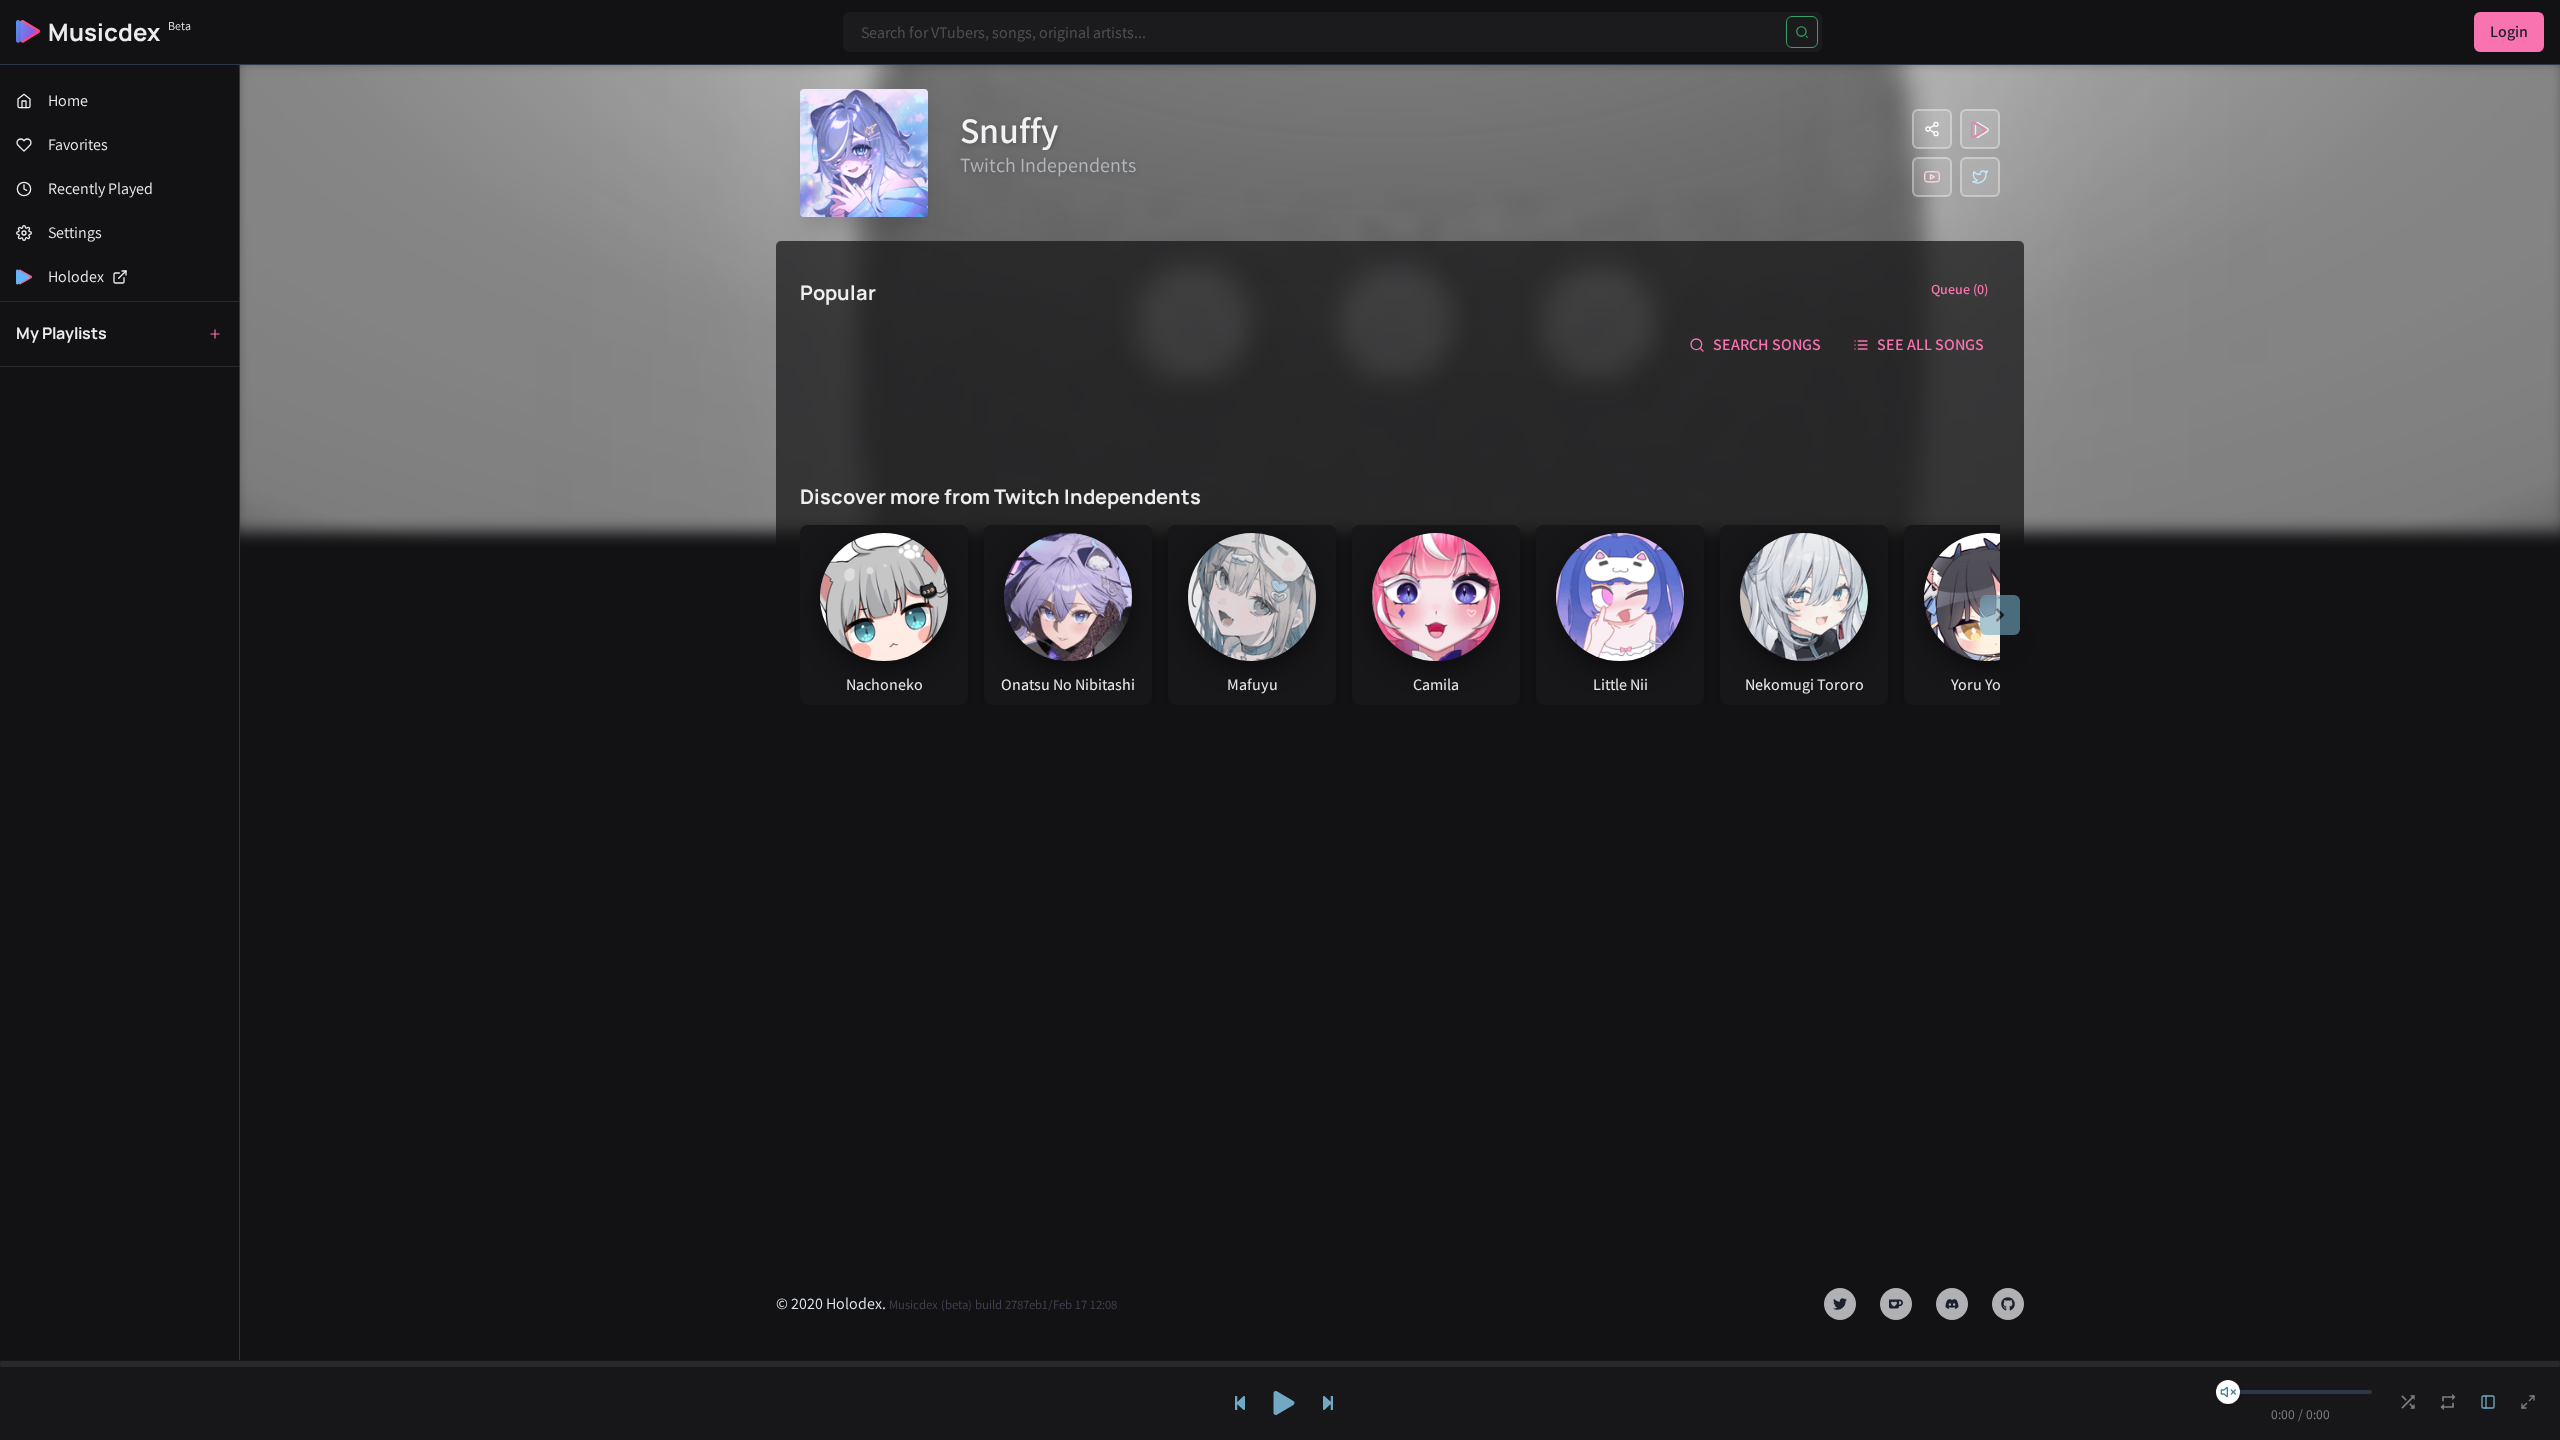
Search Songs (1767, 344)
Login (2509, 31)
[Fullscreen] (2528, 1402)
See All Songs (1930, 344)
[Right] (2000, 615)
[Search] (1802, 32)
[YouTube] (1932, 177)
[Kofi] (1896, 1304)
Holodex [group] (76, 276)
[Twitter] (1980, 177)
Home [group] (68, 100)
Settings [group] (75, 232)
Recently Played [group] (100, 188)
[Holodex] (1980, 129)
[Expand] (2488, 1402)
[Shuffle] (2408, 1402)
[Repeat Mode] (2448, 1402)
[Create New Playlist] (215, 334)
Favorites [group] (78, 144)
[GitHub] (2008, 1304)
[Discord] (1952, 1304)
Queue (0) (1959, 289)
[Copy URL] (1932, 129)
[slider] (2228, 1392)
